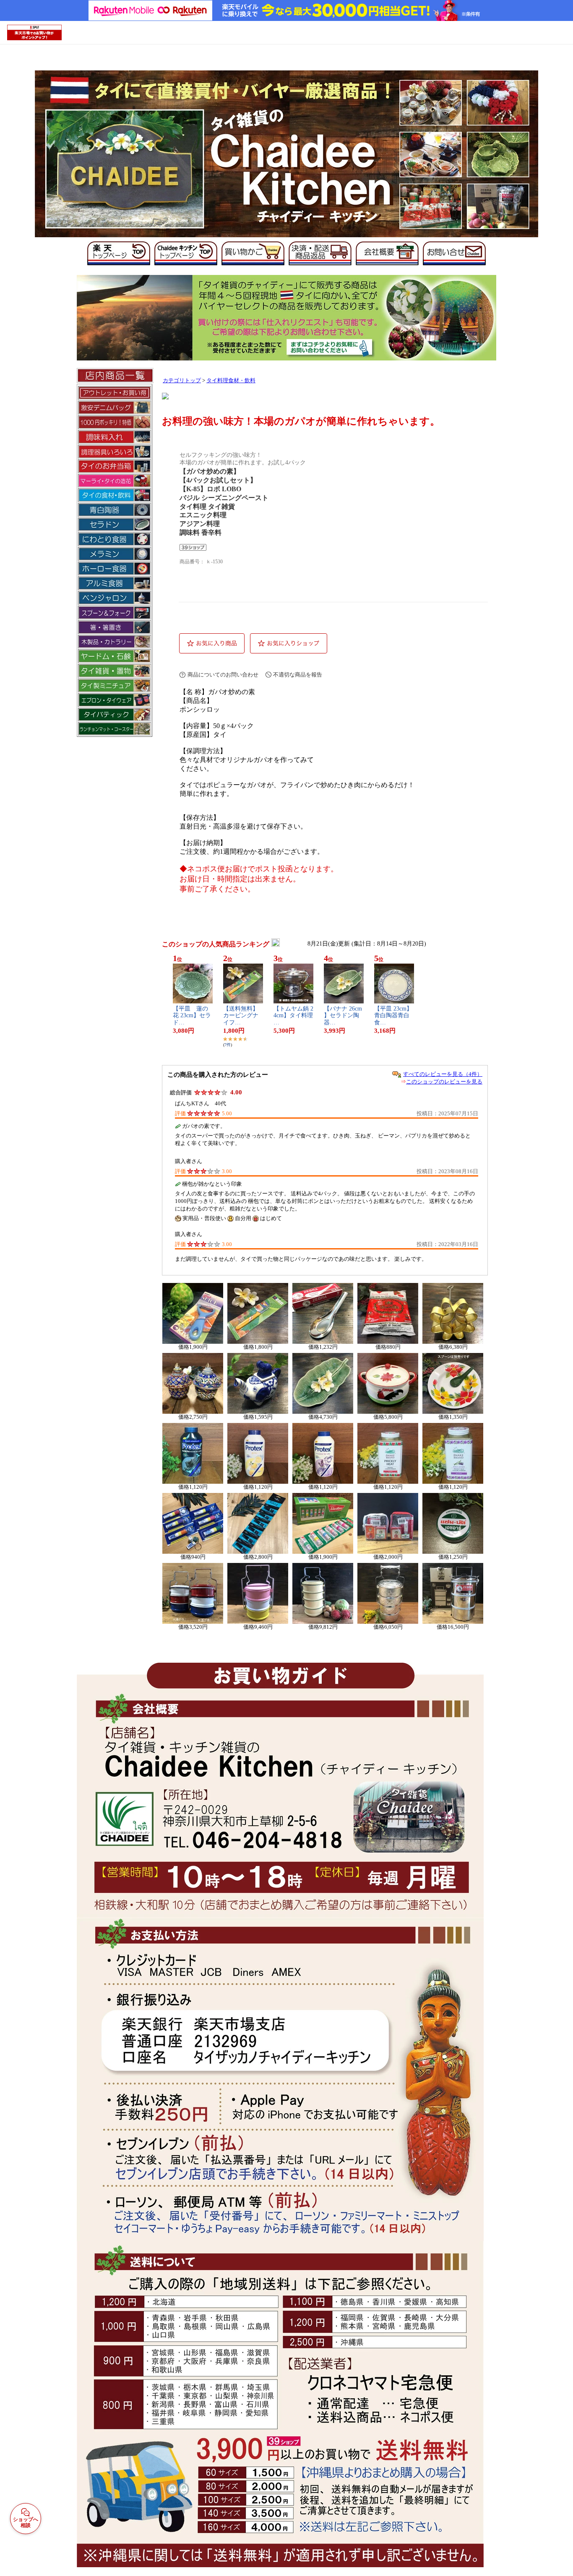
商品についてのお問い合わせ (223, 675)
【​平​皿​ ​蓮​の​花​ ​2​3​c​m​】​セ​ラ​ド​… (192, 1016)
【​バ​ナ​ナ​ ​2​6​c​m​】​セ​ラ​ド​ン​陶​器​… (343, 1016)
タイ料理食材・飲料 (231, 381)
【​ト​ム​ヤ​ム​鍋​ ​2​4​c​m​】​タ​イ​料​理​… (293, 1016)
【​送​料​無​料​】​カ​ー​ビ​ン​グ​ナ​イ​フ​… (241, 1016)
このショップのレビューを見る (444, 1082)
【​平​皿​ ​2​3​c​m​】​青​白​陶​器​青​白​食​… (393, 1016)
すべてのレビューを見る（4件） (443, 1074)
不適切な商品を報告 (298, 675)
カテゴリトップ (182, 381)
